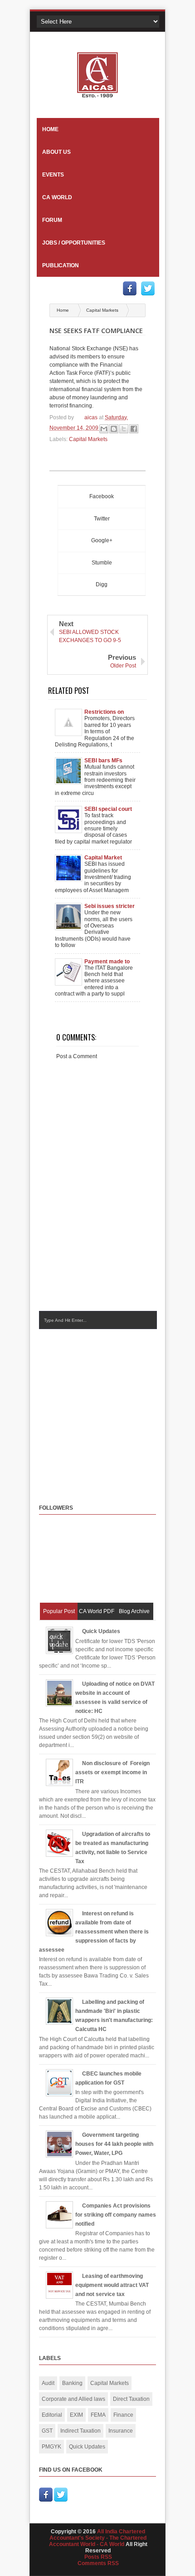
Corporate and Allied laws (73, 2399)
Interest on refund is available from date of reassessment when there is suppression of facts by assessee (94, 1932)
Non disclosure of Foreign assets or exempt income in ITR (112, 1772)
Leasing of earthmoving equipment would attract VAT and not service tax (112, 2285)
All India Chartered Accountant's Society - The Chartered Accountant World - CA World (98, 2538)
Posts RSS (98, 2557)
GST (47, 2431)
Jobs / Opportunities (74, 243)
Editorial (52, 2415)
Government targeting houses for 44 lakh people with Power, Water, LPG (114, 2144)
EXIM (76, 2415)
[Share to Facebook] (134, 429)
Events (53, 175)
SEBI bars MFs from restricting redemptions (105, 761)
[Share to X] (124, 429)
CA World (57, 197)
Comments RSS (98, 2563)
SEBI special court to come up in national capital (108, 809)
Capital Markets (102, 310)
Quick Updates (101, 1631)
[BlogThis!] (114, 429)
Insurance (121, 2431)
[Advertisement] (115, 1408)
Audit (48, 2383)
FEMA (98, 2415)
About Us (56, 152)
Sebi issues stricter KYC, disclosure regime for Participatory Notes (110, 906)
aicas (92, 417)
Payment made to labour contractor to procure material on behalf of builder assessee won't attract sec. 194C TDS (110, 962)
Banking (72, 2383)
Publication (61, 265)
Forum (52, 220)
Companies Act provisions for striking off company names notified (116, 2215)
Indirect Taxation (80, 2431)
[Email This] (104, 429)
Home (50, 129)
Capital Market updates (103, 858)
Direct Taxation (131, 2399)
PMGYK (51, 2447)
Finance (123, 2415)
